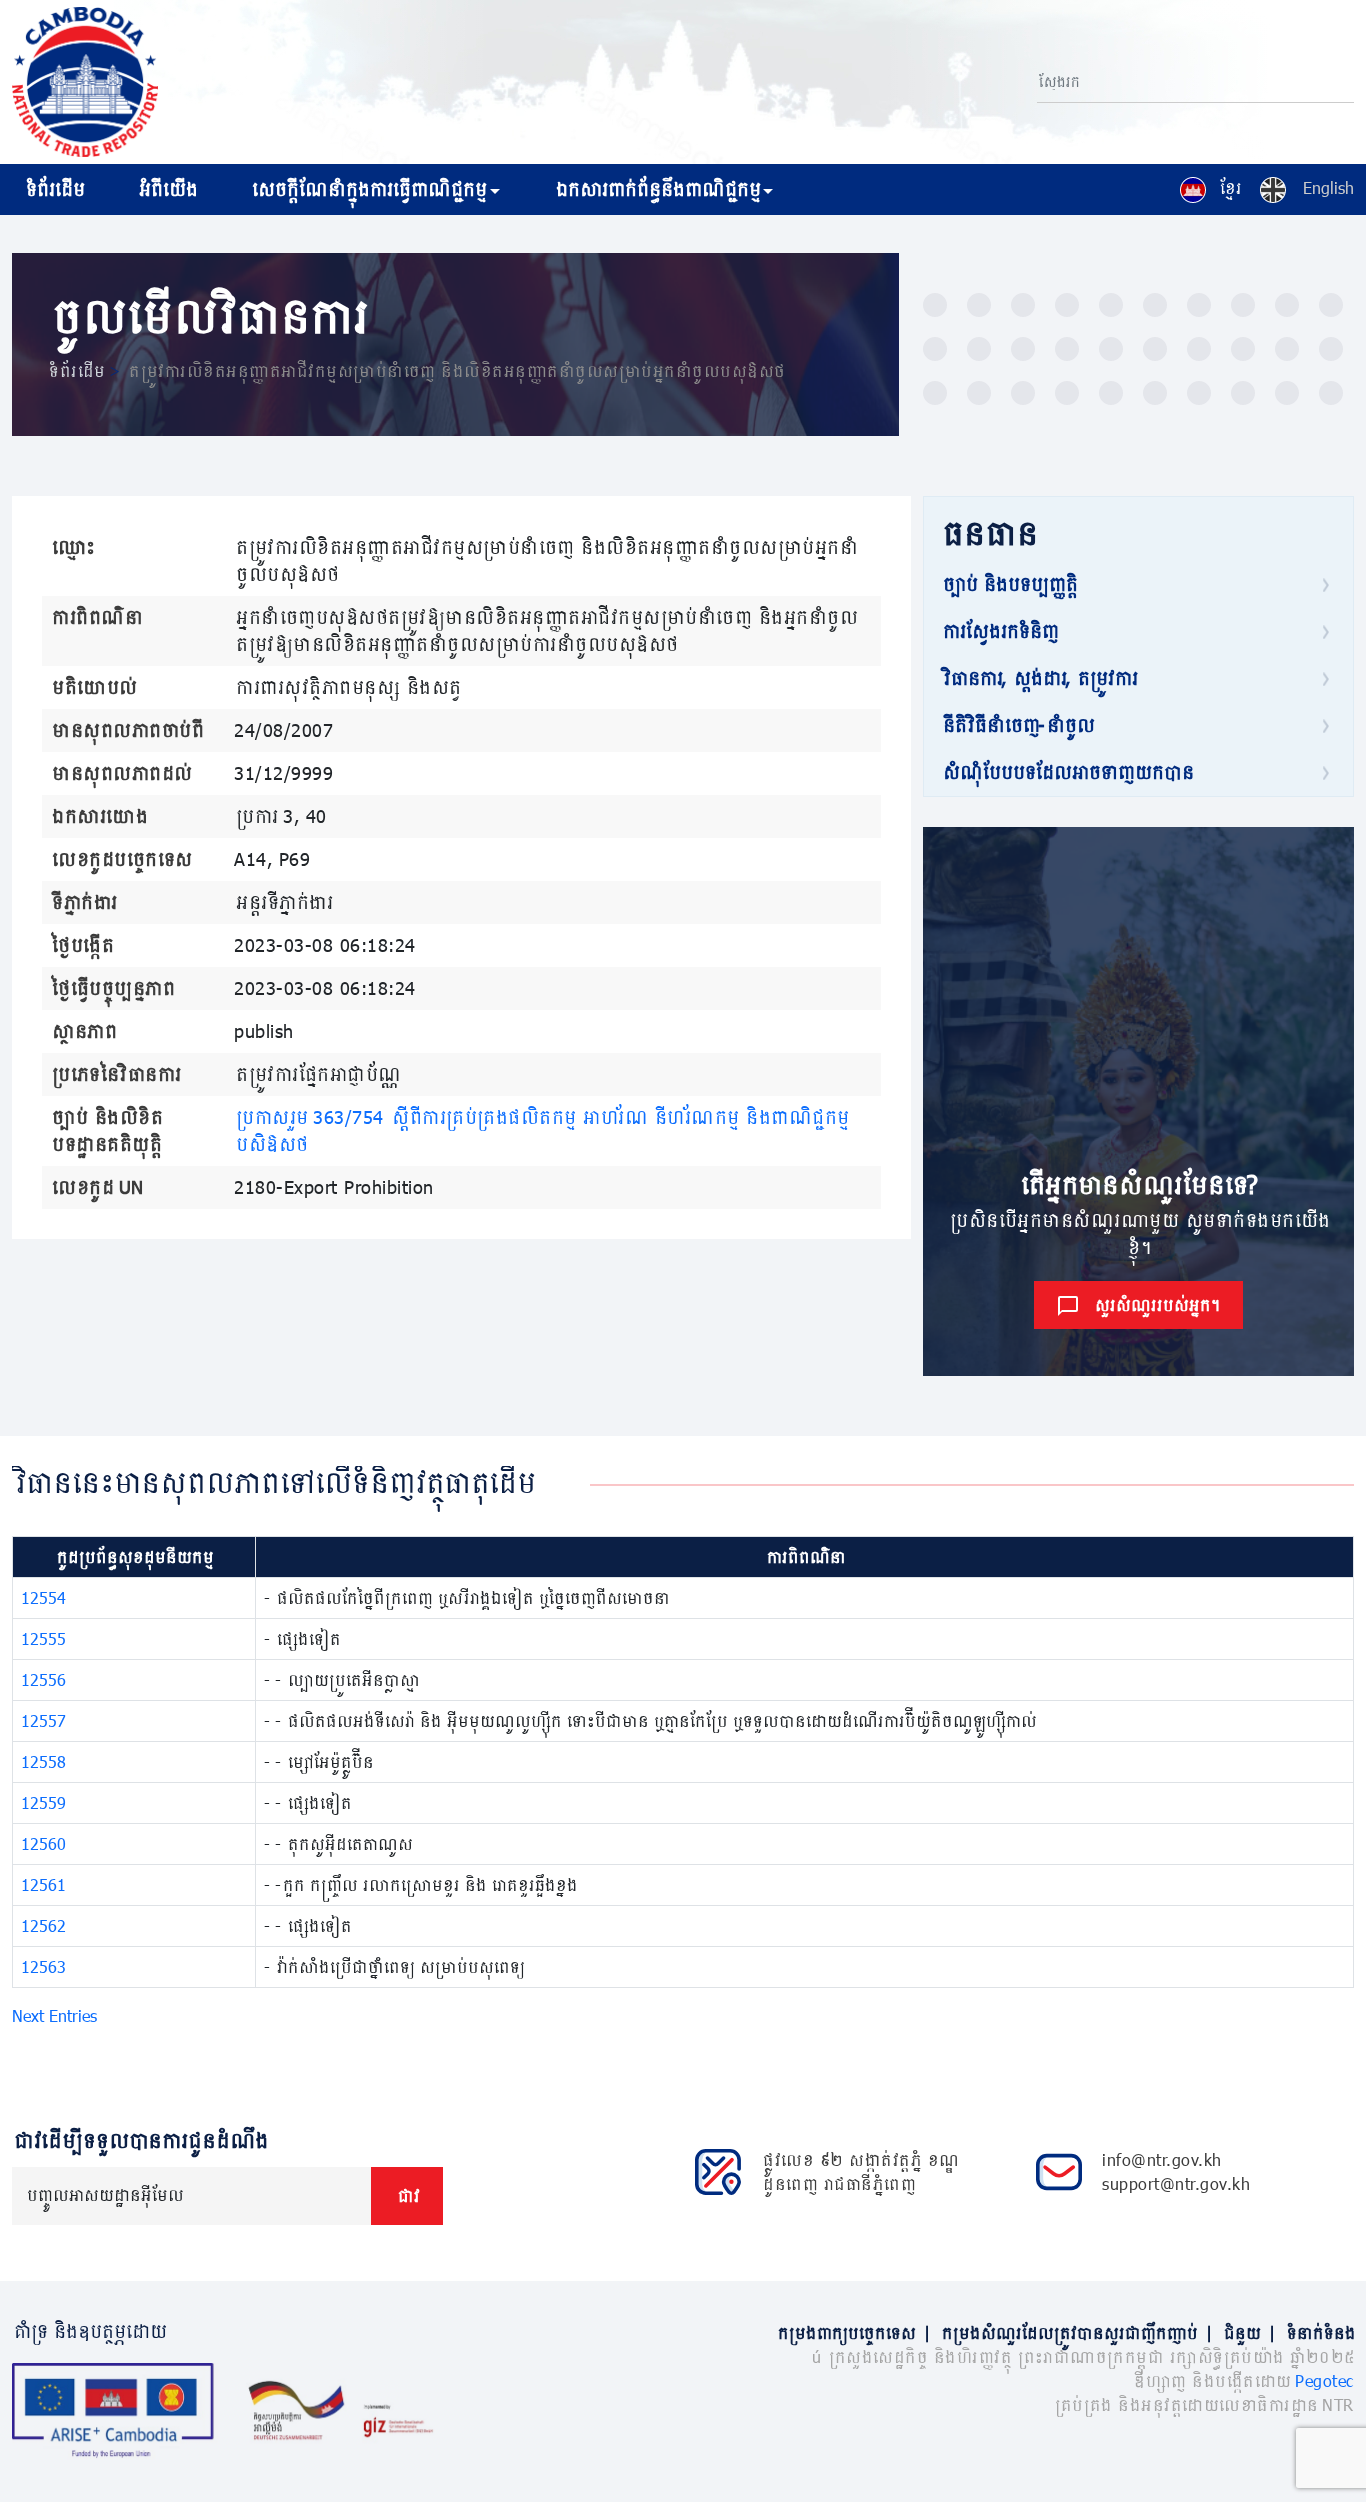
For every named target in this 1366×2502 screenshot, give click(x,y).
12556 (43, 1679)
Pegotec (1324, 2380)
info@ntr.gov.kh (1162, 2159)
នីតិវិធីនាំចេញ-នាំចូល (1017, 725)
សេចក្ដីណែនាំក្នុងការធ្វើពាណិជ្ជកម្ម (367, 189)
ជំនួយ (1248, 2332)
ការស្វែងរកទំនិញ (999, 631)
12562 (43, 1925)
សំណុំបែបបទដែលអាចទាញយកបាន (1066, 772)
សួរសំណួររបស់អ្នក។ (1156, 1304)
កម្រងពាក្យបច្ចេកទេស (853, 2332)
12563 (43, 1966)
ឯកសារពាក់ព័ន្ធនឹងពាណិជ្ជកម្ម (656, 189)
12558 (43, 1761)
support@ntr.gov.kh (1176, 2183)
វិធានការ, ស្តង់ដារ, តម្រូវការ (1038, 678)
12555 (43, 1638)
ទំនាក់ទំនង (1319, 2332)
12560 (43, 1843)
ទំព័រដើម (53, 189)
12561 (43, 1884)
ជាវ (407, 2195)
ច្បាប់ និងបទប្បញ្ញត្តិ (1008, 584)
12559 (43, 1802)
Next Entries (54, 2015)
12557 (43, 1720)
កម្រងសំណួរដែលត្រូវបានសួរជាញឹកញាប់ (1076, 2332)
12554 (43, 1597)
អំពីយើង (166, 189)
